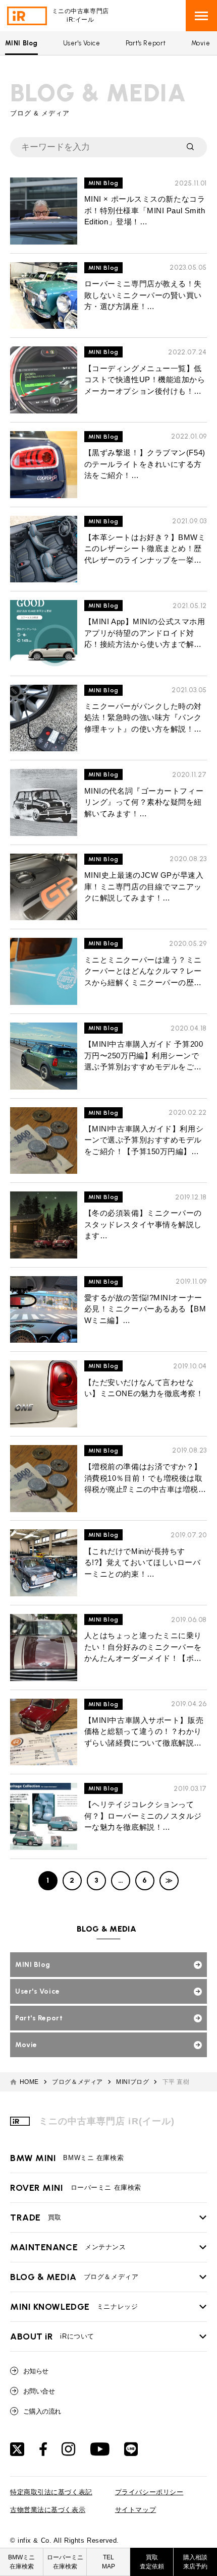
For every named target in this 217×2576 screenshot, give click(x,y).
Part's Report (146, 43)
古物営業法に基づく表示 (48, 2510)
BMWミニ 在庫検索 (67, 2158)
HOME (29, 2082)
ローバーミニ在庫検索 (65, 2562)
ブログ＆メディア (77, 2082)
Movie (201, 43)
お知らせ (36, 2371)
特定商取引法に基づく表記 (51, 2492)
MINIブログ (132, 2082)
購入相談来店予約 (195, 2562)
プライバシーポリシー (149, 2492)
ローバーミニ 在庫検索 (76, 2188)
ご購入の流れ (42, 2411)
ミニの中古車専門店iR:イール (80, 15)
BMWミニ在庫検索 (21, 2562)
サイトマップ (135, 2510)
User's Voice (82, 43)
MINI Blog (21, 43)
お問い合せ (39, 2391)
